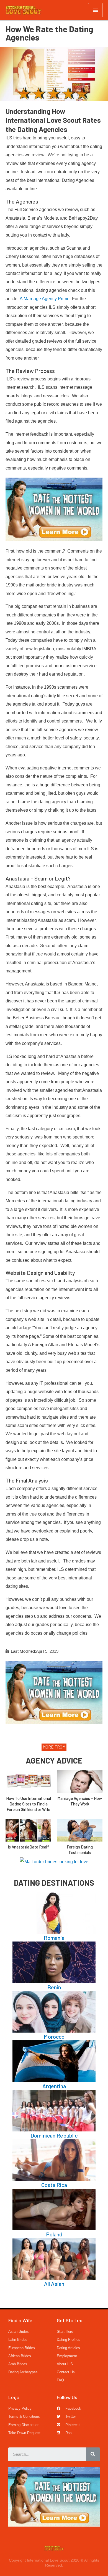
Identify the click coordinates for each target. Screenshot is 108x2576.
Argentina (54, 2086)
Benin (54, 1987)
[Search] (93, 2454)
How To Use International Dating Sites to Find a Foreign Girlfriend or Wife (29, 1804)
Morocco (54, 2036)
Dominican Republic (54, 2135)
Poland (54, 2234)
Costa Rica (54, 2185)
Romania (54, 1938)
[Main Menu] (95, 10)
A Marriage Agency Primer (45, 299)
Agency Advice (54, 1760)
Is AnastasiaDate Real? (29, 1847)
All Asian (54, 2284)
